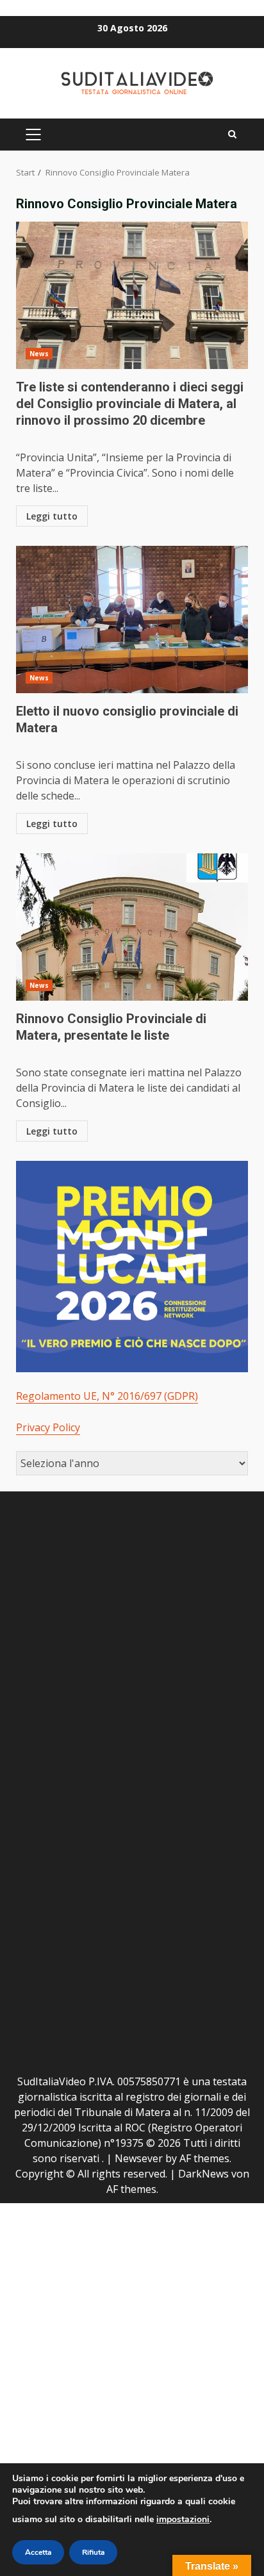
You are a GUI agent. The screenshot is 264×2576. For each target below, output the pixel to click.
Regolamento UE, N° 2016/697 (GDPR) (107, 1396)
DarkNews (203, 2174)
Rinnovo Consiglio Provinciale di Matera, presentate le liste (132, 927)
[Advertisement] (132, 1639)
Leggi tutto (52, 516)
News (39, 354)
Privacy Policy (48, 1427)
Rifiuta (93, 2552)
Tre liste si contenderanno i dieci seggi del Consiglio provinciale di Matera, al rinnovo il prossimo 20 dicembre (132, 295)
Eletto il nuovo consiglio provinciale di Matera (132, 619)
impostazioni (183, 2519)
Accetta (38, 2552)
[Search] (232, 135)
